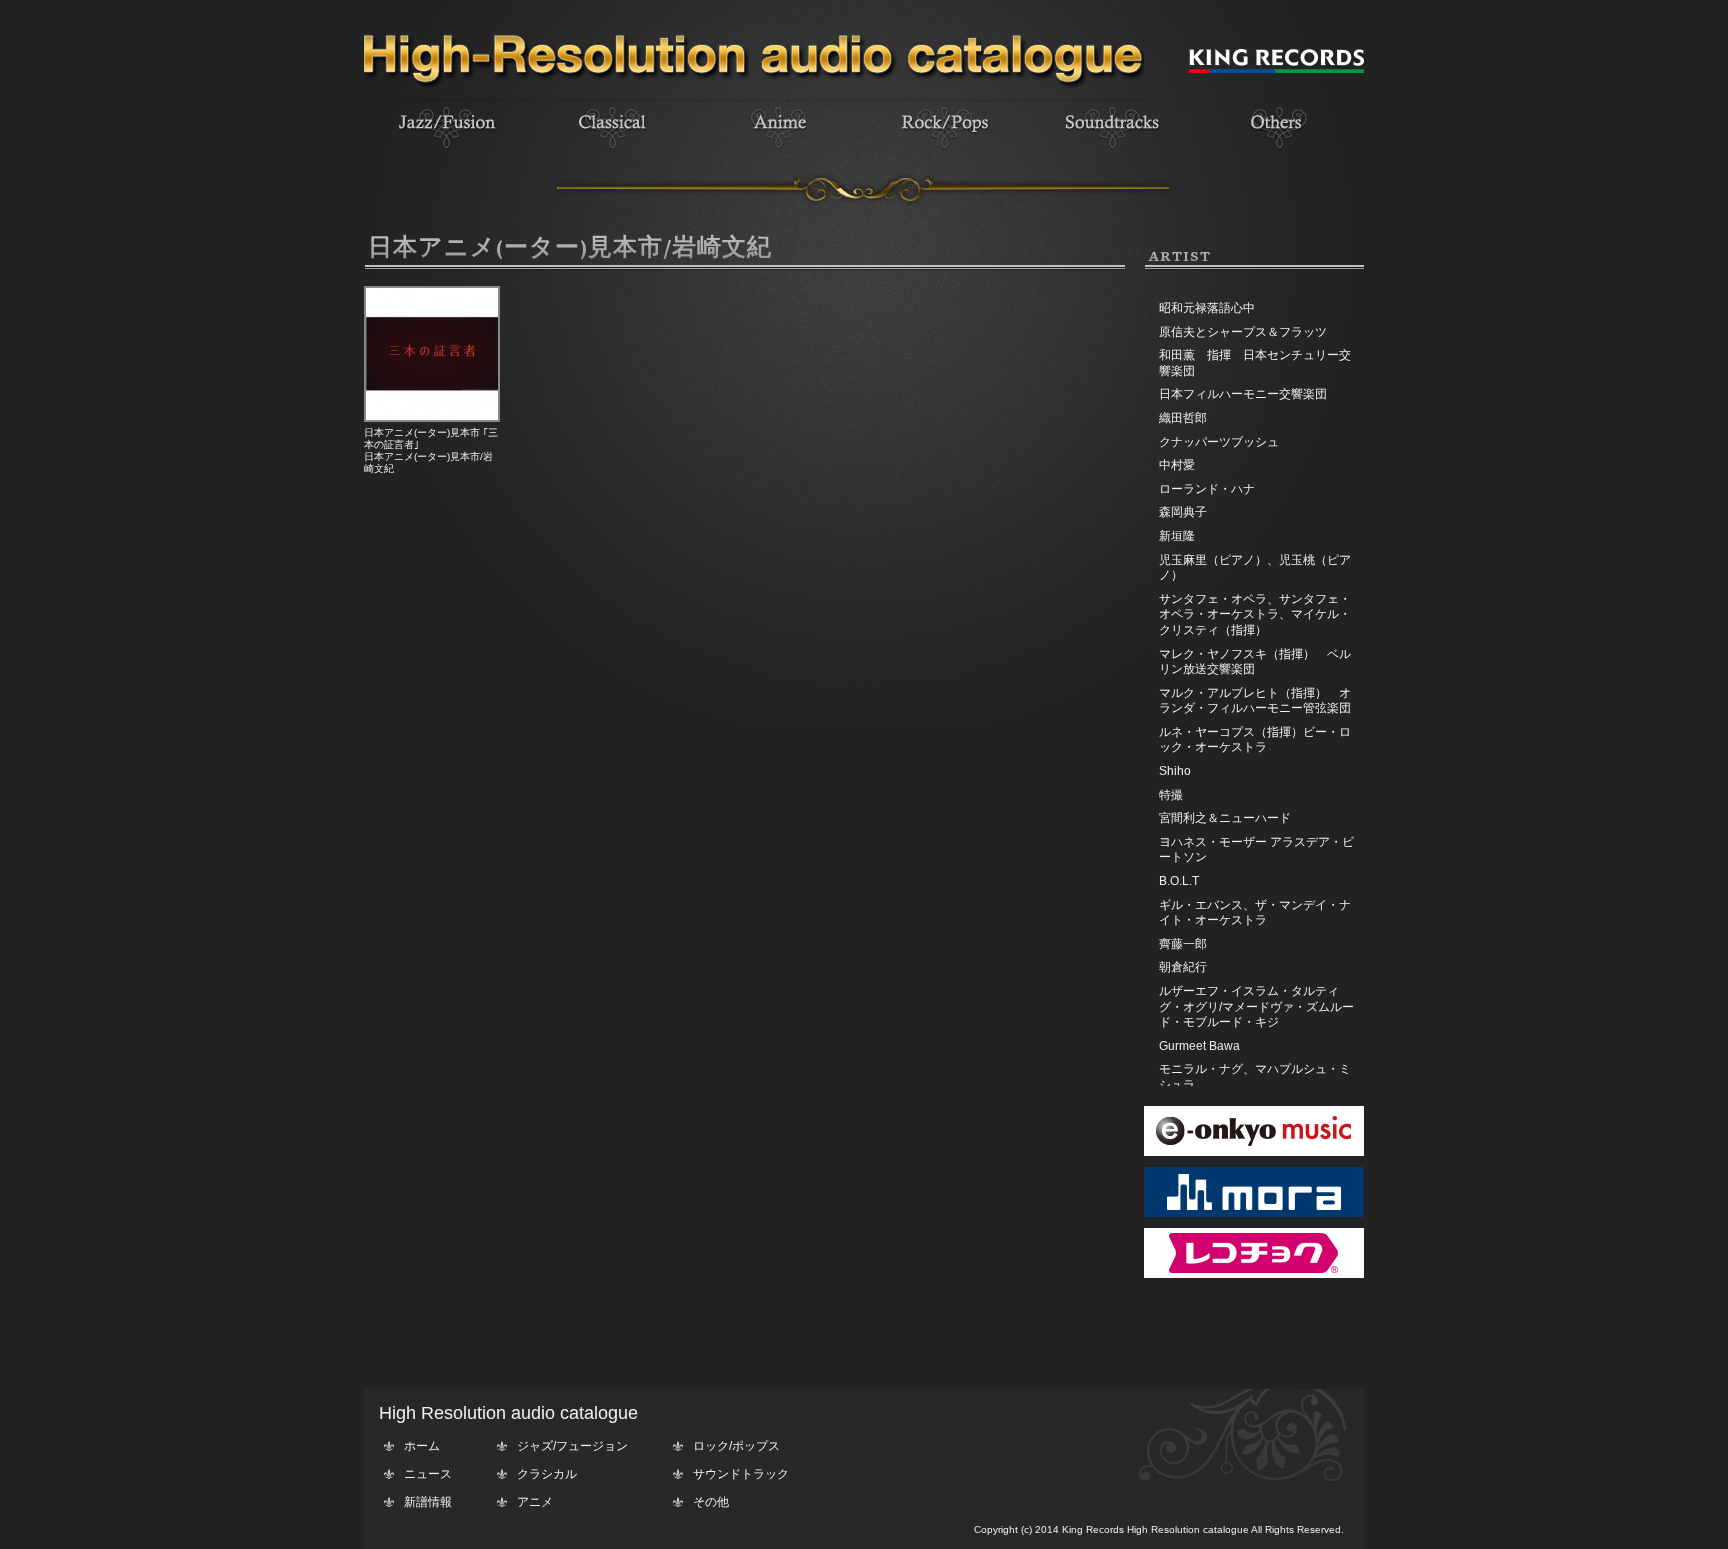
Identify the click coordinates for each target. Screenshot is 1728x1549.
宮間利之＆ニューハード (1225, 818)
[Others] (1277, 151)
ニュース (428, 1474)
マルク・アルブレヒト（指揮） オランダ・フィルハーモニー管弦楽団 (1255, 701)
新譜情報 (428, 1502)
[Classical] (613, 151)
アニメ (535, 1502)
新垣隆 (1177, 536)
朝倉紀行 (1183, 967)
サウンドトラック (741, 1474)
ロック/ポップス (736, 1446)
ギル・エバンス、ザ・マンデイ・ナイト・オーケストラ (1255, 913)
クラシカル (547, 1474)
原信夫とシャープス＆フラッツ (1243, 332)
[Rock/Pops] (945, 151)
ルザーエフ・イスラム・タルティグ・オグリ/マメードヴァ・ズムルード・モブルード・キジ (1256, 1006)
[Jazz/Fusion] (447, 151)
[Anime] (779, 151)
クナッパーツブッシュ (1219, 442)
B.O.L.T (1179, 881)
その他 (711, 1502)
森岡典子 (1183, 512)
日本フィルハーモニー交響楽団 (1243, 394)
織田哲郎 (1183, 418)
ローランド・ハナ (1207, 489)
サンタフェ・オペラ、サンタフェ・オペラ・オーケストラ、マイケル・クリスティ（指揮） (1255, 614)
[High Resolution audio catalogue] (754, 98)
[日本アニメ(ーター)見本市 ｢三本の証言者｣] (432, 418)
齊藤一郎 (1183, 944)
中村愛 (1177, 465)
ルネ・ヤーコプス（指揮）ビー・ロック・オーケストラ (1255, 740)
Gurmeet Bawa (1199, 1046)
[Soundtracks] (1111, 151)
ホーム (422, 1446)
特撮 (1171, 795)
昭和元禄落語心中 (1207, 308)
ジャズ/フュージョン (572, 1446)
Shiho (1175, 771)
